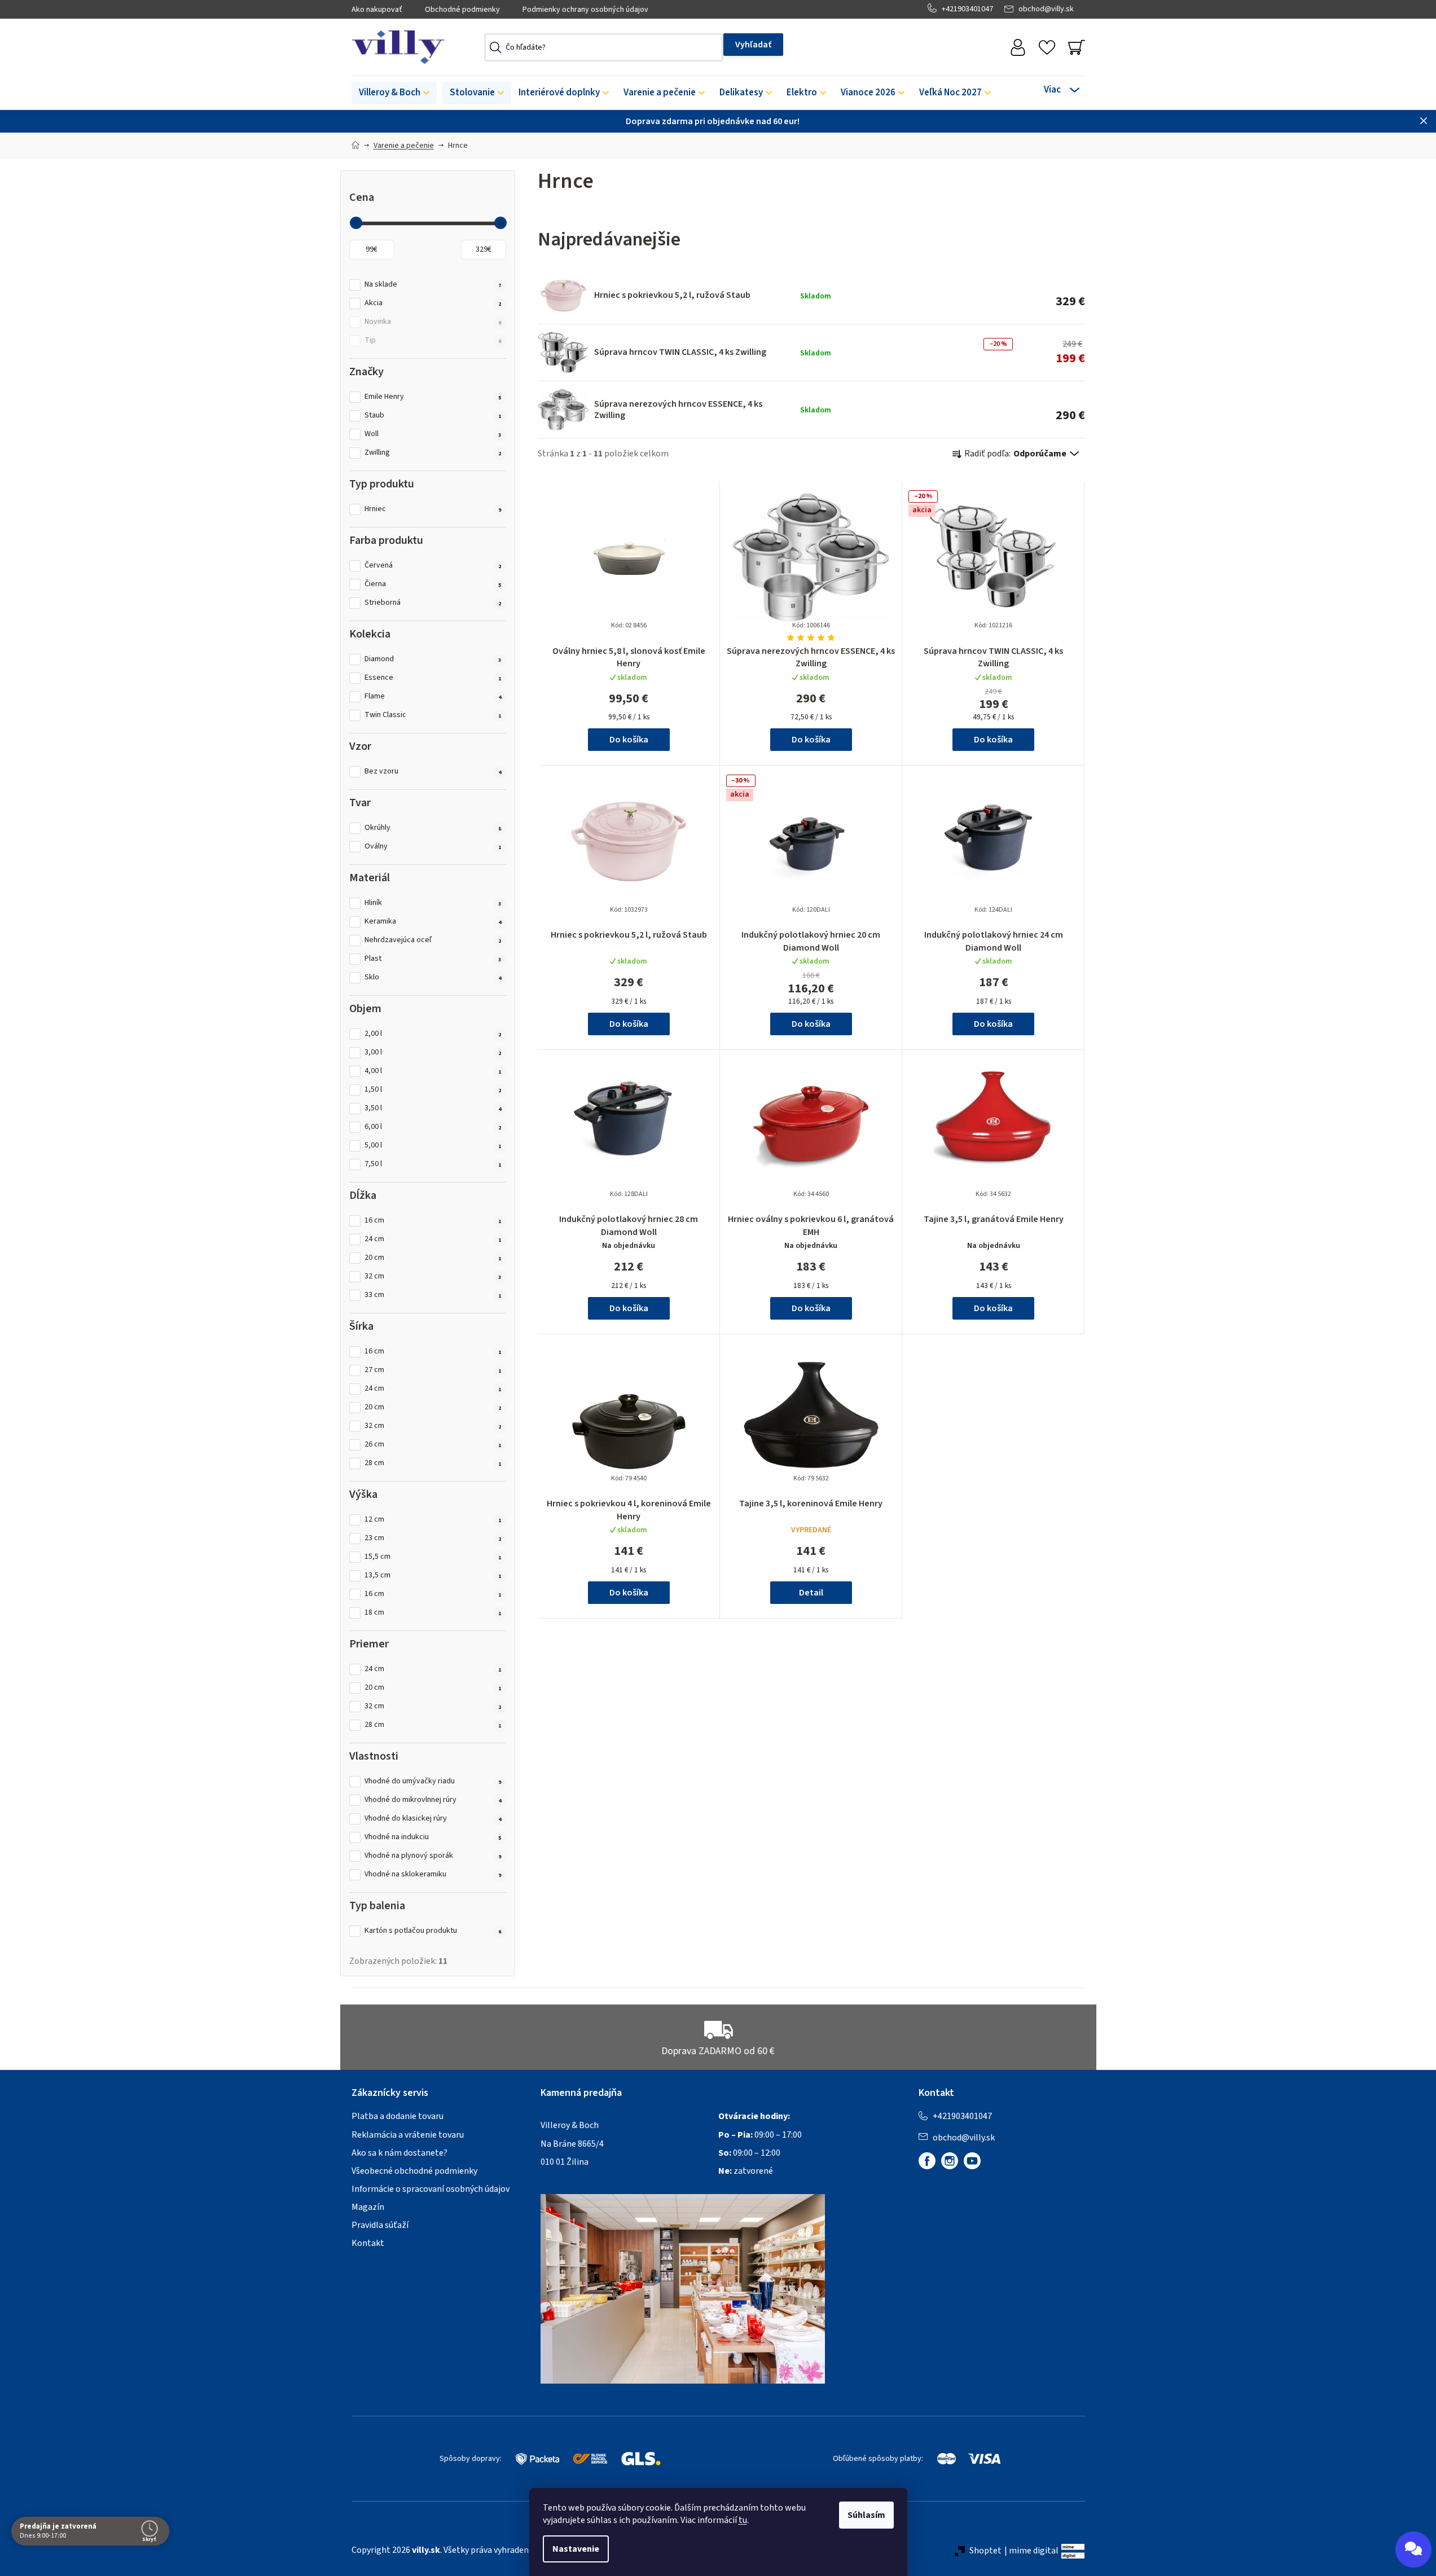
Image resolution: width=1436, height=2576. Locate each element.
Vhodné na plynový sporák (433, 1856)
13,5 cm (433, 1575)
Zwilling (433, 453)
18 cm (433, 1613)
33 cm (433, 1295)
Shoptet (985, 2551)
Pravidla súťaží (380, 2225)
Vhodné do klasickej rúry (433, 1819)
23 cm (433, 1538)
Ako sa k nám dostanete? (399, 2153)
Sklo (433, 977)
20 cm (433, 1258)
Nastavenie (576, 2549)
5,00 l (433, 1146)
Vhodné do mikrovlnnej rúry (433, 1800)
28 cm (433, 1463)
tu (743, 2520)
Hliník (433, 903)
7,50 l (433, 1164)
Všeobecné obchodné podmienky (414, 2171)
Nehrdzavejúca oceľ (433, 940)
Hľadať (753, 45)
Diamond (433, 659)
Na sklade (433, 285)
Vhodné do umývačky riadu (433, 1781)
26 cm (433, 1445)
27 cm (433, 1370)
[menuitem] (394, 93)
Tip (433, 340)
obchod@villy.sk (1046, 9)
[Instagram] (950, 2161)
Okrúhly (433, 828)
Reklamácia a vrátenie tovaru (408, 2135)
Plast (433, 959)
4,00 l (433, 1071)
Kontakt (368, 2243)
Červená (433, 566)
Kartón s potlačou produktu (433, 1931)
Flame (433, 696)
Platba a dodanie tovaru (398, 2116)
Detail (811, 1593)
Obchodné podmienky (462, 10)
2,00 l (433, 1034)
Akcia (433, 303)
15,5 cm (433, 1557)
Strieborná (433, 603)
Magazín (368, 2207)
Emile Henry (433, 397)
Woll (433, 434)
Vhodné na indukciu (433, 1837)
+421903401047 (967, 9)
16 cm (433, 1221)
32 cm (433, 1276)
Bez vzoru (433, 772)
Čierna (433, 584)
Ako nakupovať (377, 10)
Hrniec (433, 509)
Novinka (433, 322)
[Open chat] (1413, 2549)
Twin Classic (433, 715)
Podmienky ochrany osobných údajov (585, 10)
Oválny (433, 847)
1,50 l (433, 1090)
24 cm (433, 1239)
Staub (433, 416)
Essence (433, 678)
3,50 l (433, 1108)
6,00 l (433, 1127)
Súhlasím (866, 2515)
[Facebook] (927, 2161)
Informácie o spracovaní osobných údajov (431, 2189)
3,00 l (433, 1052)
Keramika (433, 922)
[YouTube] (972, 2161)
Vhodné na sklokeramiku (433, 1874)
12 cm (433, 1520)
